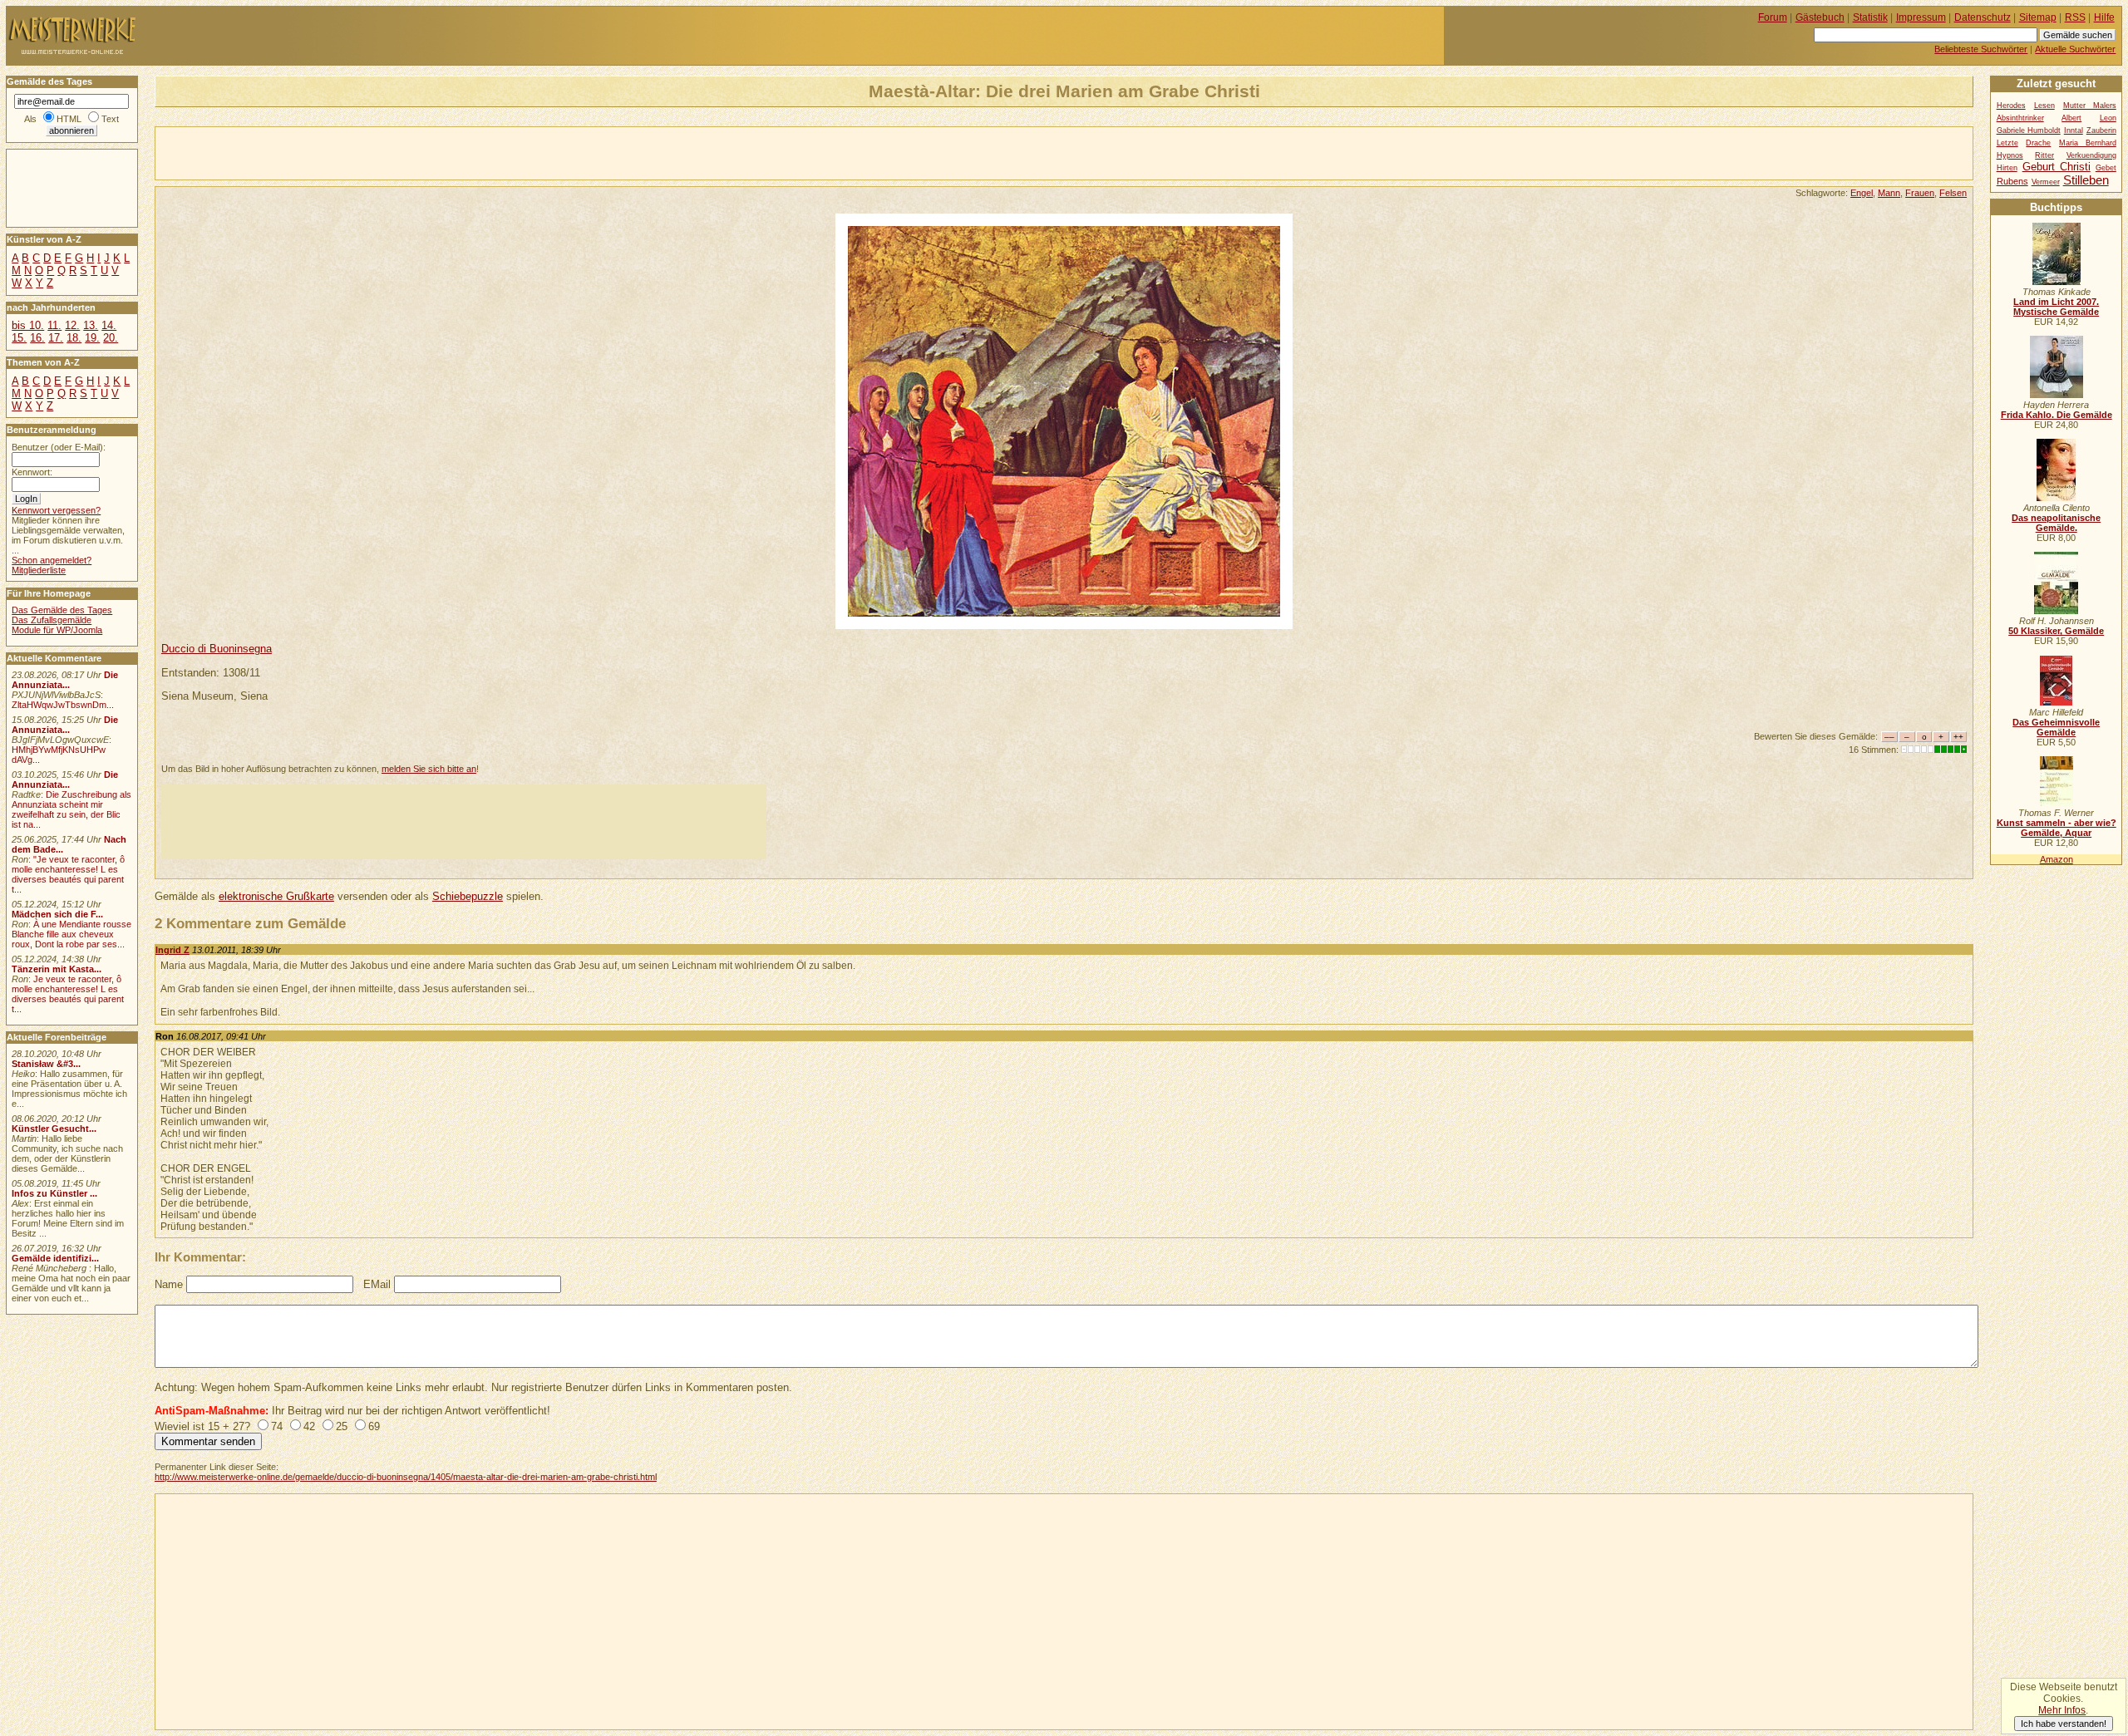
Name (169, 1284)
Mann (1889, 193)
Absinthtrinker (2020, 118)
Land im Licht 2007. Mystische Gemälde (2056, 307)
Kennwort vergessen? (56, 510)
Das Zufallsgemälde (52, 620)
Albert (2071, 118)
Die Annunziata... (65, 680)
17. (56, 338)
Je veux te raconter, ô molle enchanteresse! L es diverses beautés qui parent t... (68, 994)
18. (74, 338)
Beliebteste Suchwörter (1981, 49)
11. (54, 325)
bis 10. (28, 325)
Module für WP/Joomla (57, 630)
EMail (377, 1284)
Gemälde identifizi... (55, 1258)
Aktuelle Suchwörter (2075, 49)
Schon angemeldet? (52, 560)
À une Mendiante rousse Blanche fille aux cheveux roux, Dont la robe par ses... (71, 934)
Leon (2108, 118)
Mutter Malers (2090, 106)
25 (342, 1426)
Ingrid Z (172, 950)
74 (277, 1426)
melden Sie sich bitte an (429, 769)
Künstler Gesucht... (54, 1129)
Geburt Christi (2057, 167)
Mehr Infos (2062, 1710)
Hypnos (2010, 155)
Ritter (2044, 155)
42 (309, 1426)
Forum (1773, 17)
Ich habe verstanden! (2064, 1724)
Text (110, 119)
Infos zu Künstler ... (54, 1193)
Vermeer (2046, 182)
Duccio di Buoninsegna (217, 649)
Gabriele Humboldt (2029, 130)
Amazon (2057, 859)
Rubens (2012, 181)
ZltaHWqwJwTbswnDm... (63, 705)
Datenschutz (1983, 17)
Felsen (1953, 193)
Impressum (1921, 17)
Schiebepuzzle (468, 896)
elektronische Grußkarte (276, 896)
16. (37, 338)
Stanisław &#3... (46, 1064)
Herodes (2011, 106)
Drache (2038, 143)
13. (91, 325)
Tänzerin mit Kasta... (57, 969)
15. (19, 338)
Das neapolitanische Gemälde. (2056, 523)
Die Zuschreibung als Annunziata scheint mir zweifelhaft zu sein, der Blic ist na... (71, 809)
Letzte (2007, 143)
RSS (2075, 17)
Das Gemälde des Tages (62, 610)
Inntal (2074, 130)
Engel (1862, 193)
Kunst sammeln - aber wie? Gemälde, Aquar (2057, 828)
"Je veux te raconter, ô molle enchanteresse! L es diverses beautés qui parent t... (68, 874)
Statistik (1870, 17)
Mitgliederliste (39, 570)
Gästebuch (1820, 17)
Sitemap (2038, 17)
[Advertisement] (350, 152)
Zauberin (2101, 130)
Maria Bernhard (2088, 143)
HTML (69, 119)
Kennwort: (32, 472)
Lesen (2044, 106)
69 (374, 1426)
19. (92, 338)
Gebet (2106, 168)
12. (72, 325)
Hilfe (2104, 17)
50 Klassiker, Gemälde (2056, 631)
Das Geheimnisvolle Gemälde (2056, 727)
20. (111, 338)
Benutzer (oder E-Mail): (59, 447)
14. (109, 325)
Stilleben (2086, 180)
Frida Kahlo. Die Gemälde (2057, 415)
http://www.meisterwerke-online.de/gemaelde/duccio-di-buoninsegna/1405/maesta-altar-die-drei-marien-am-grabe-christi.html (406, 1477)
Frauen (1920, 193)
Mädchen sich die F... (57, 914)
